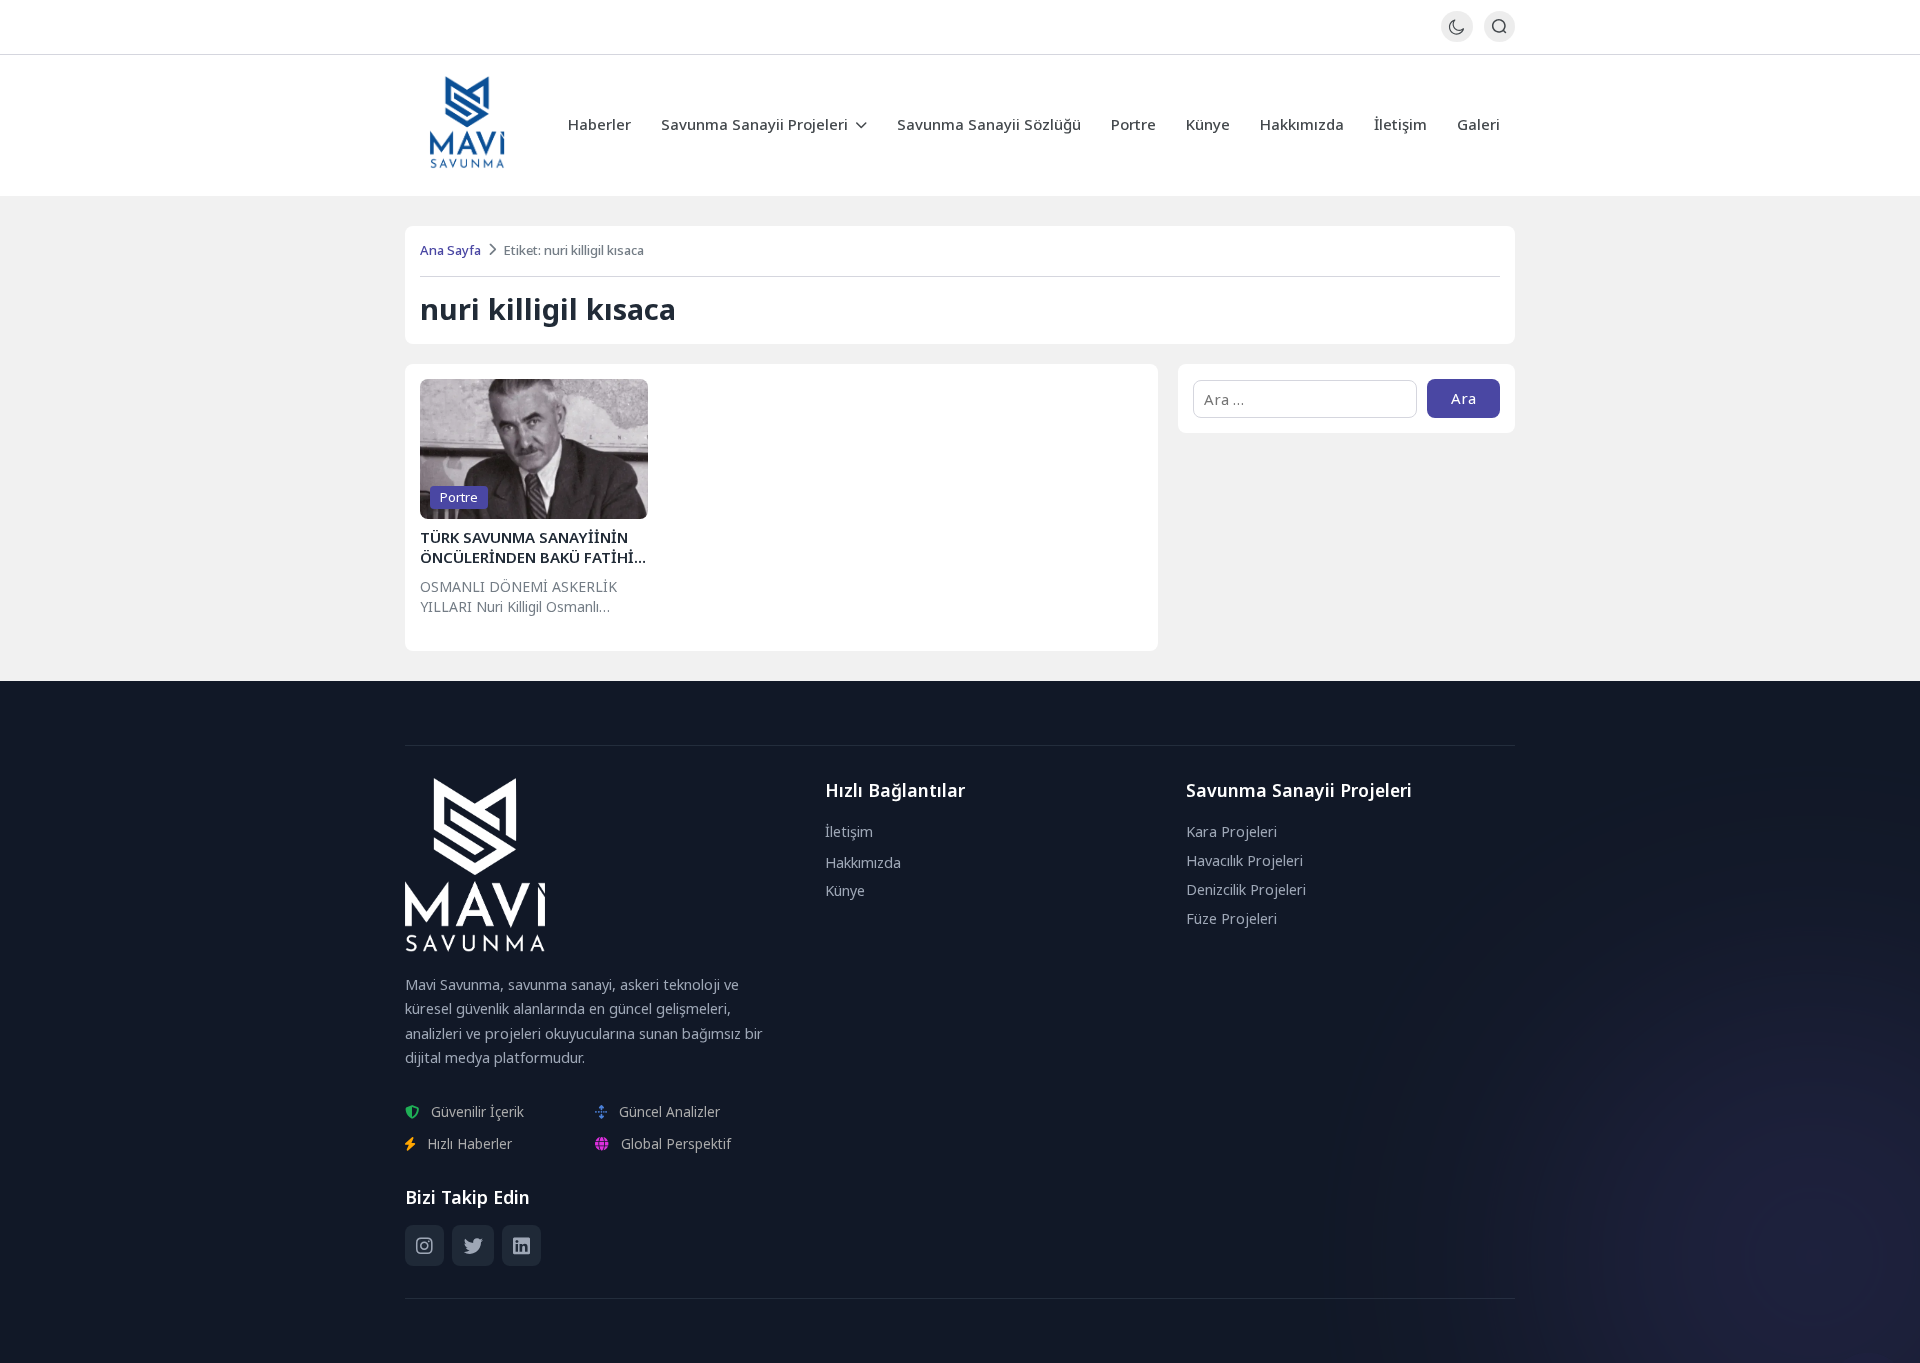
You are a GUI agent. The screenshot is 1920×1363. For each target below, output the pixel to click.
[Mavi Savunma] (467, 125)
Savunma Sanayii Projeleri (754, 124)
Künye (1208, 124)
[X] (472, 1246)
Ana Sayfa (450, 250)
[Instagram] (424, 1246)
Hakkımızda (1302, 124)
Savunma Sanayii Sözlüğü (989, 124)
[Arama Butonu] (1499, 26)
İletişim (1400, 124)
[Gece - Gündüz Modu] (1456, 36)
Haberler (599, 124)
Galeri (1478, 124)
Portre (1133, 124)
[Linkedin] (521, 1246)
